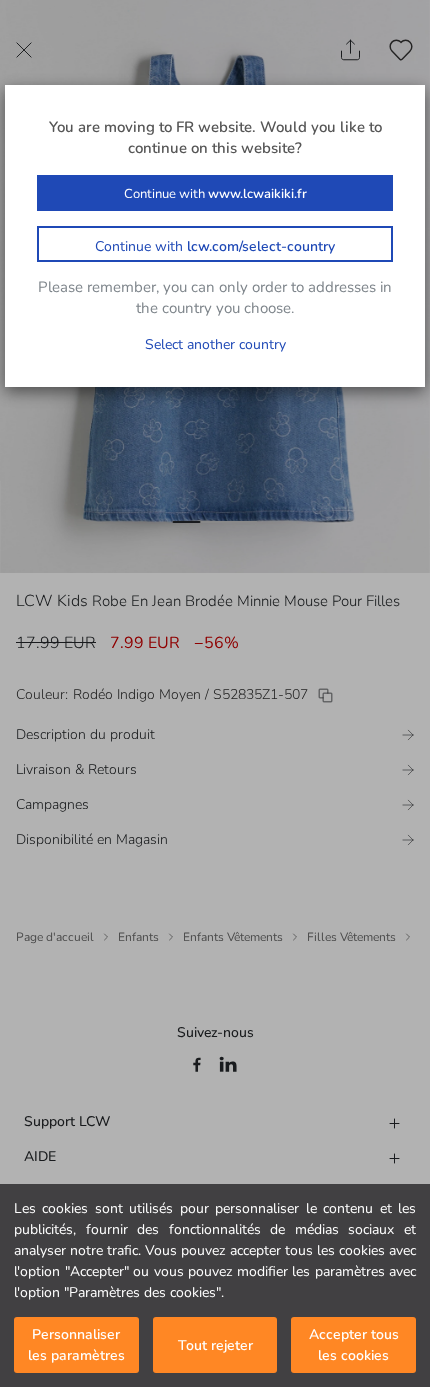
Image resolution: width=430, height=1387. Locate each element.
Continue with (215, 194)
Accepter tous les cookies (354, 1345)
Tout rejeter (215, 1345)
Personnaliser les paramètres (76, 1345)
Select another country (215, 344)
